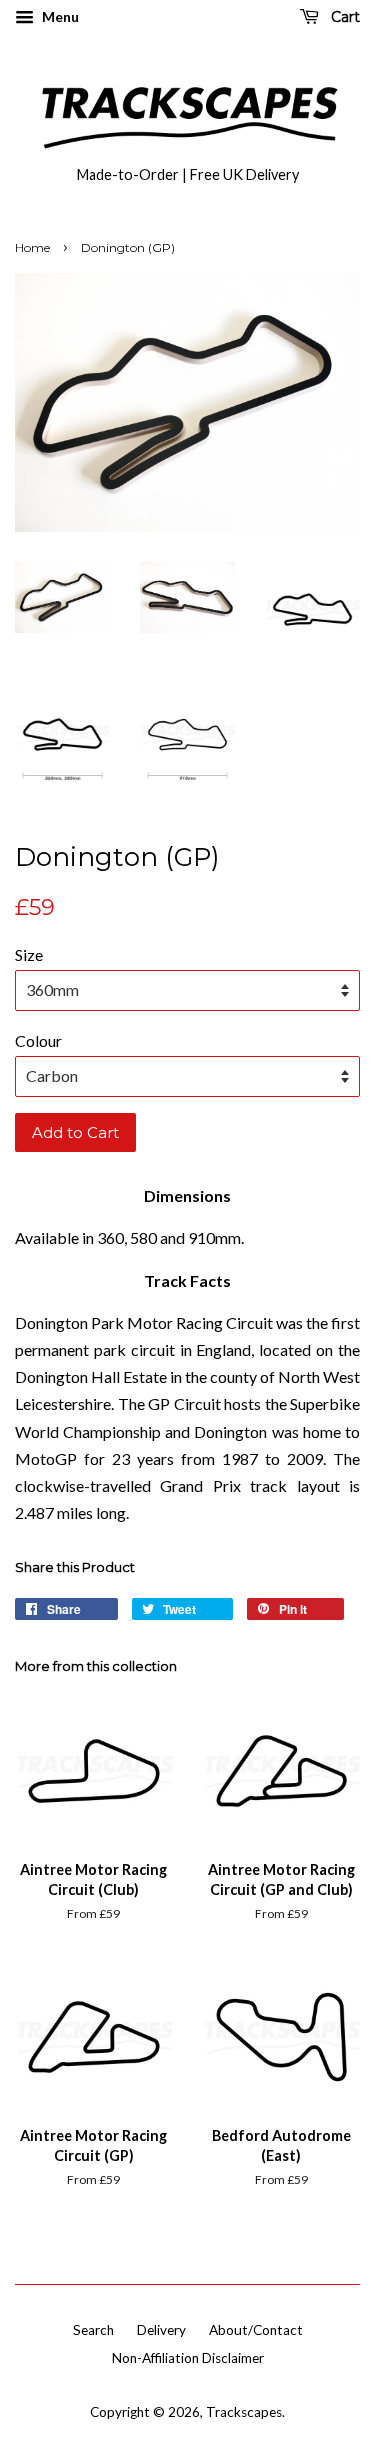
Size (29, 954)
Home (32, 247)
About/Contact (256, 2330)
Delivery (161, 2330)
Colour (38, 1040)
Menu (59, 16)
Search (93, 2330)
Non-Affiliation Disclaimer (188, 2358)
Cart (343, 17)
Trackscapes (244, 2412)
